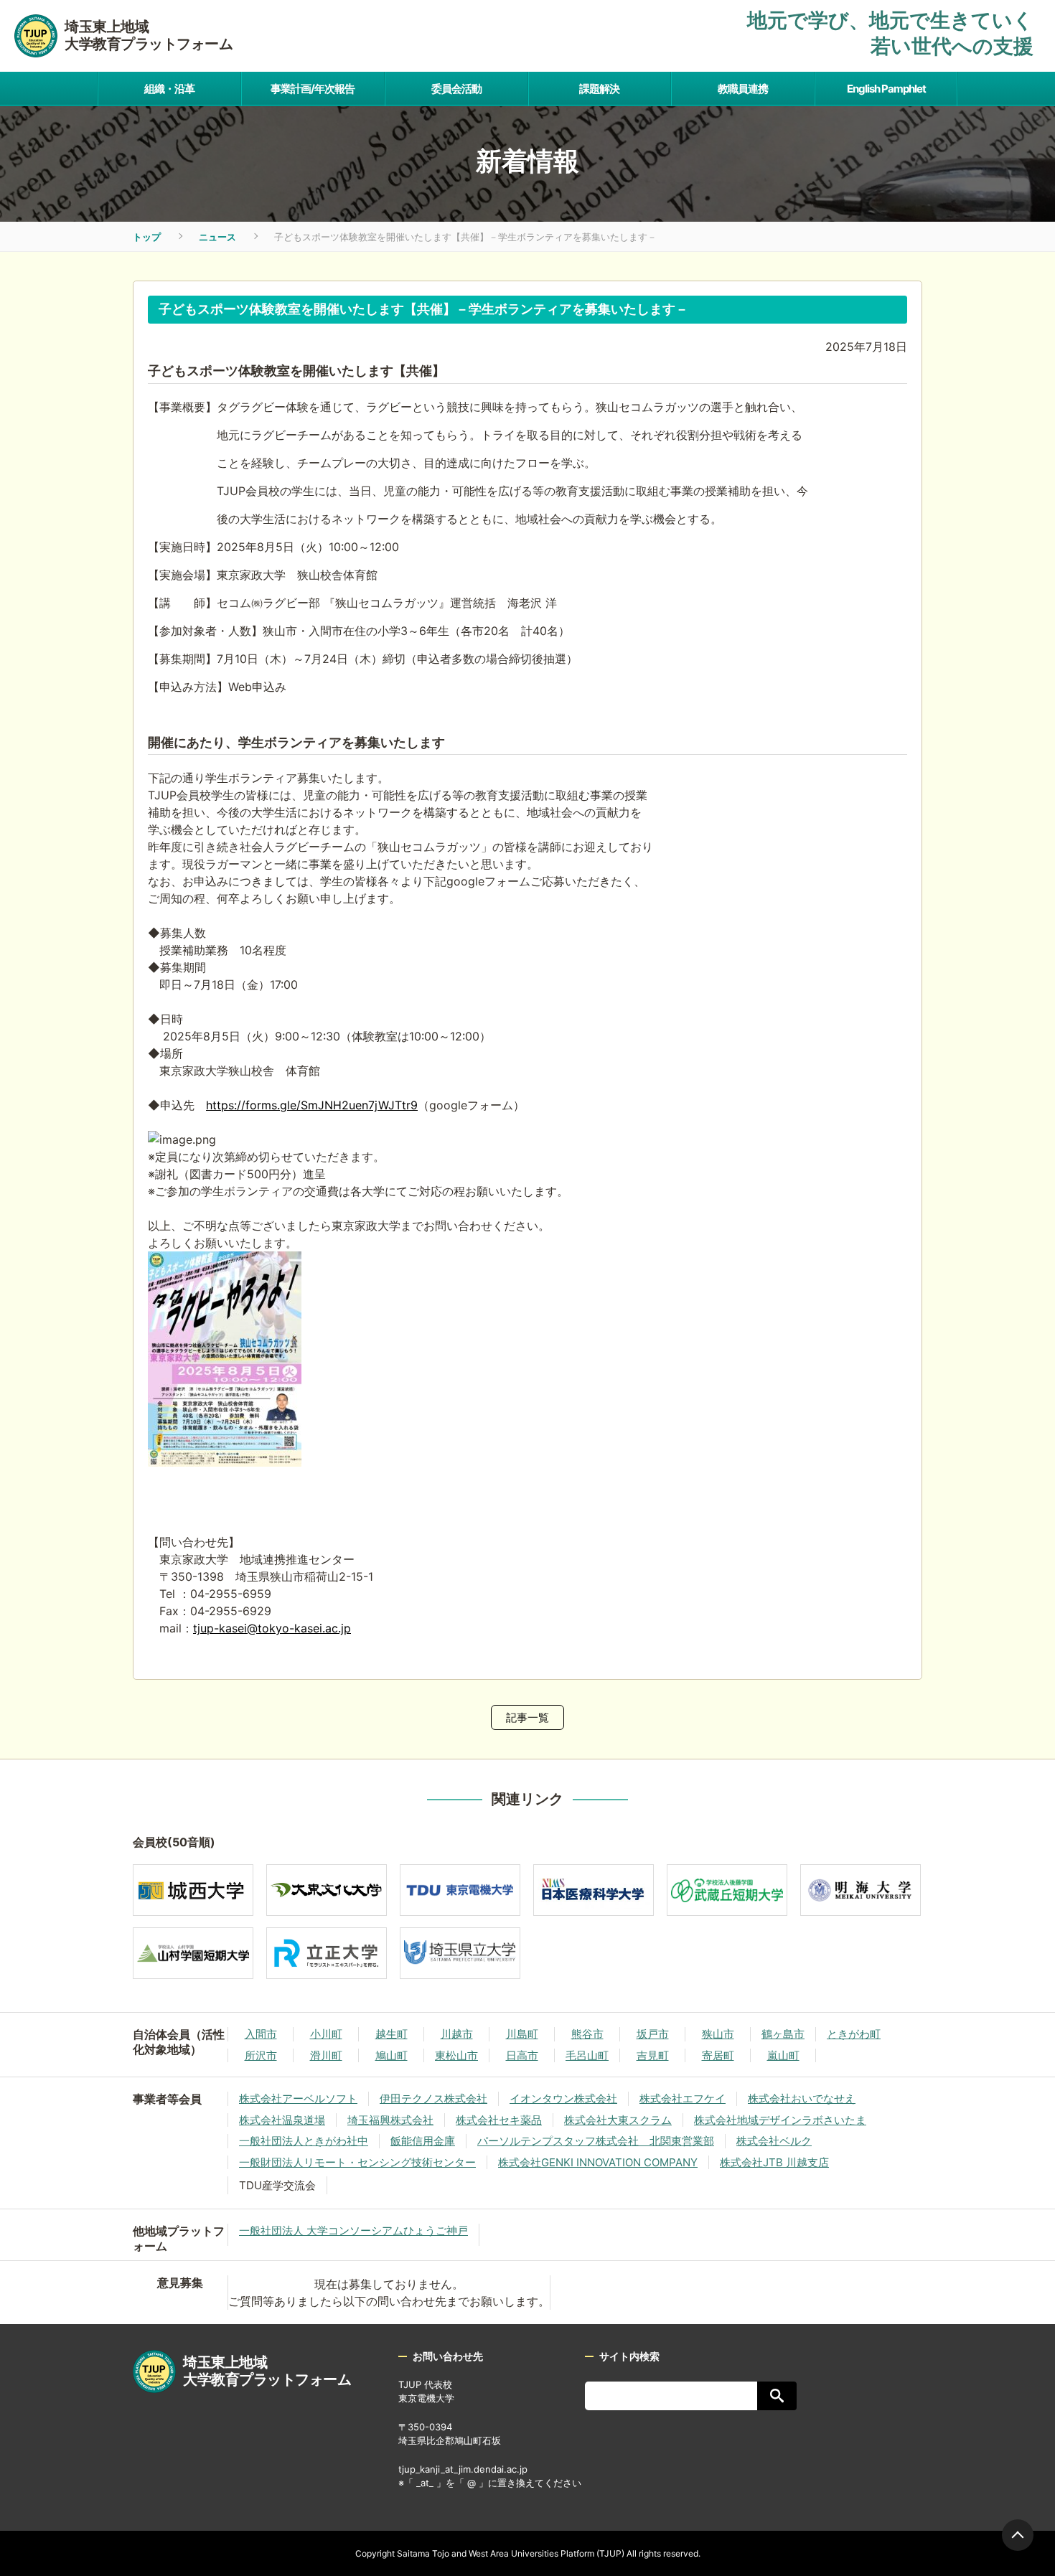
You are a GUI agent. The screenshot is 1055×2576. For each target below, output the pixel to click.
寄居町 (718, 2055)
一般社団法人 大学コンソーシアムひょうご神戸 (353, 2231)
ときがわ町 (854, 2034)
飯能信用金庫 (423, 2141)
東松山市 (456, 2055)
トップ (147, 237)
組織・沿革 (169, 89)
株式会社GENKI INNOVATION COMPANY (598, 2162)
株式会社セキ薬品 (499, 2120)
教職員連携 (743, 89)
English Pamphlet (886, 89)
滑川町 (326, 2055)
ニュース (217, 237)
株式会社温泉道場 (282, 2120)
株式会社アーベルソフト (298, 2098)
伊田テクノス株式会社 (433, 2098)
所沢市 (261, 2055)
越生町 (391, 2034)
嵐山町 (783, 2055)
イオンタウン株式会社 (563, 2098)
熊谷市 (587, 2034)
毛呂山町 (587, 2055)
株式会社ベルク (774, 2141)
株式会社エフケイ (683, 2098)
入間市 (261, 2034)
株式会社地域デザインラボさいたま (780, 2120)
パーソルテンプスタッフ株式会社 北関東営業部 (596, 2141)
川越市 (457, 2034)
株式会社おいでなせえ (802, 2098)
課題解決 (599, 89)
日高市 (522, 2055)
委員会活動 (456, 89)
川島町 (522, 2034)
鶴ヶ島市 (783, 2034)
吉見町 (653, 2055)
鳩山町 (391, 2055)
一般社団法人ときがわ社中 (304, 2141)
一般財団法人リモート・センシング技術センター (357, 2162)
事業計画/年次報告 (313, 89)
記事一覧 (527, 1717)
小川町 (326, 2034)
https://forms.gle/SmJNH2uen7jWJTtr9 (312, 1105)
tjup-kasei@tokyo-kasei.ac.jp (272, 1628)
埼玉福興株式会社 (390, 2120)
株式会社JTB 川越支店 (774, 2162)
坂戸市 (653, 2034)
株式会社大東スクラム (618, 2120)
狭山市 (718, 2034)
